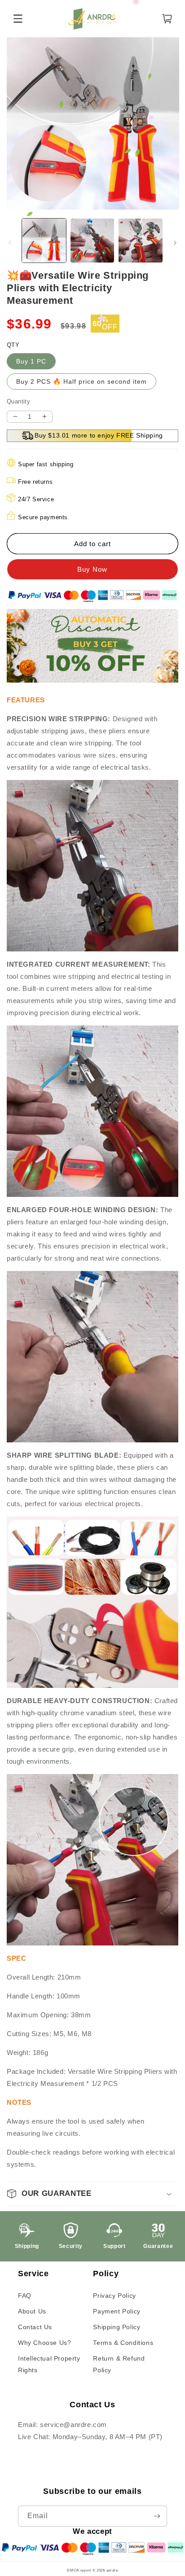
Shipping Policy (117, 2327)
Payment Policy (117, 2311)
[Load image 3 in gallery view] (141, 241)
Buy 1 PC (31, 361)
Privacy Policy (114, 2296)
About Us (32, 2311)
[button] (92, 2194)
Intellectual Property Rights (49, 2364)
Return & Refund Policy (119, 2364)
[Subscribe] (157, 2516)
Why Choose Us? (44, 2343)
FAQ (25, 2296)
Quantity (18, 401)
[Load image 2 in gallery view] (92, 241)
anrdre (112, 2570)
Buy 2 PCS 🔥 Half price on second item (81, 381)
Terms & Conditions (123, 2343)
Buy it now (92, 569)
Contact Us (35, 2327)
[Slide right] (175, 243)
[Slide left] (10, 243)
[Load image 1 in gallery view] (44, 241)
